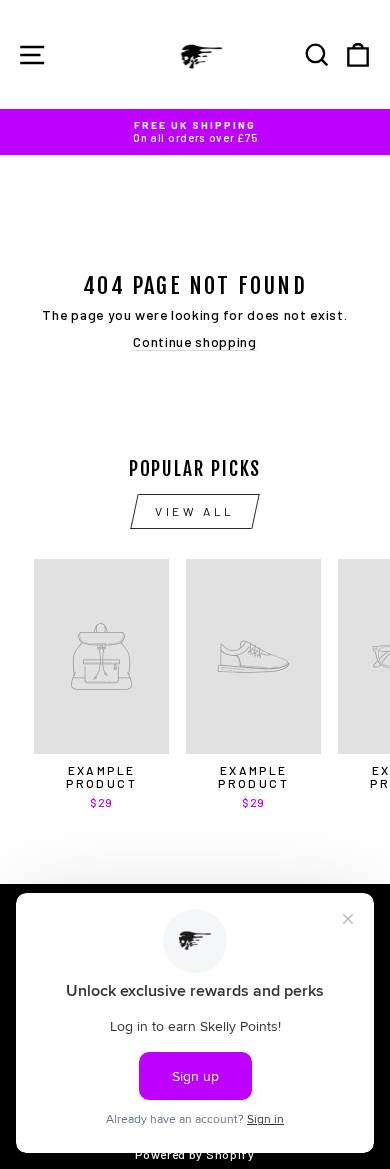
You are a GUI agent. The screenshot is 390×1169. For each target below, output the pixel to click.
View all (195, 511)
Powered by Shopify (194, 1154)
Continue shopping (195, 341)
